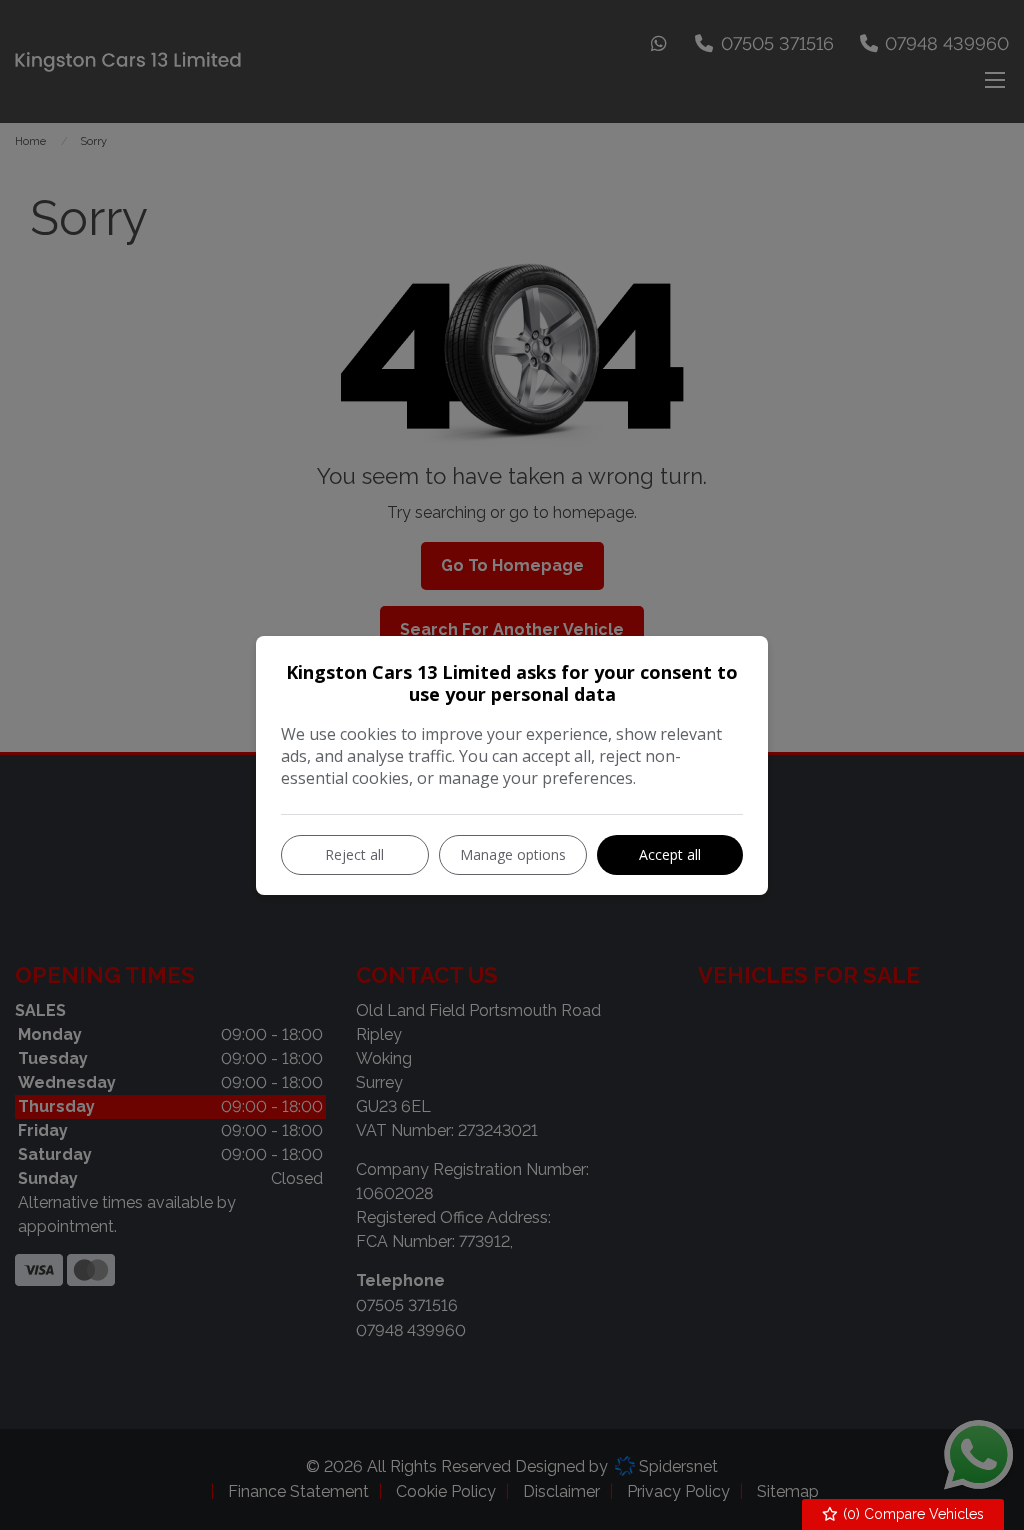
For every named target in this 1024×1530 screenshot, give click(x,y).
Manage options (513, 854)
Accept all (670, 854)
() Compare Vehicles (911, 1514)
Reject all (354, 854)
